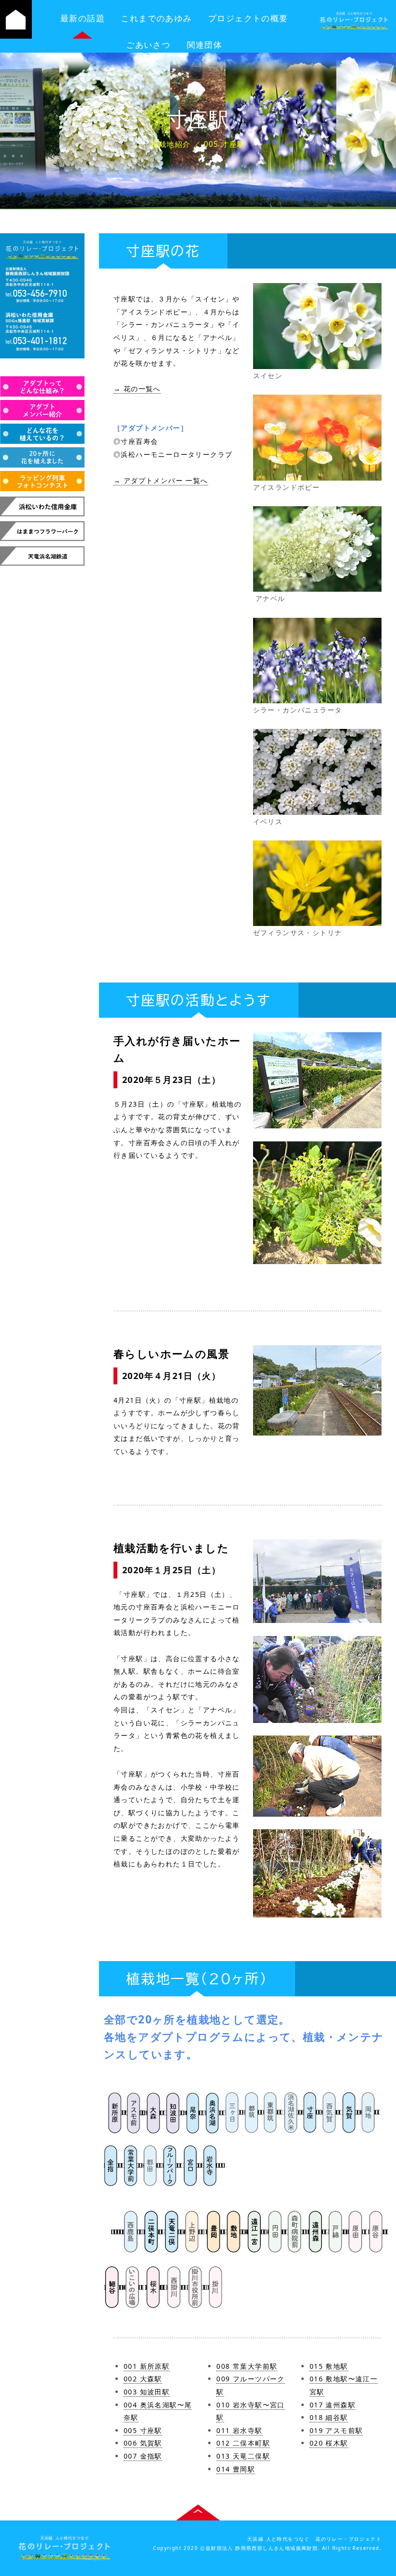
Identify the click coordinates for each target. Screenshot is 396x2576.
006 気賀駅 (143, 2443)
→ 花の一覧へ (137, 389)
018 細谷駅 (329, 2417)
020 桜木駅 (329, 2443)
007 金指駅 (143, 2456)
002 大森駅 (143, 2379)
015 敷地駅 (329, 2366)
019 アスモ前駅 (336, 2430)
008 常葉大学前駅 (247, 2366)
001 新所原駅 (147, 2366)
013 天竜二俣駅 (243, 2456)
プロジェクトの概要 (248, 18)
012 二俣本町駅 (243, 2443)
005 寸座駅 (143, 2430)
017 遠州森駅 (332, 2405)
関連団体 (205, 45)
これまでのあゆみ (156, 18)
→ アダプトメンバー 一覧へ (161, 480)
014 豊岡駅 (236, 2469)
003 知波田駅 (147, 2392)
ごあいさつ (148, 45)
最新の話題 (83, 18)
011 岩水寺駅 (239, 2430)
